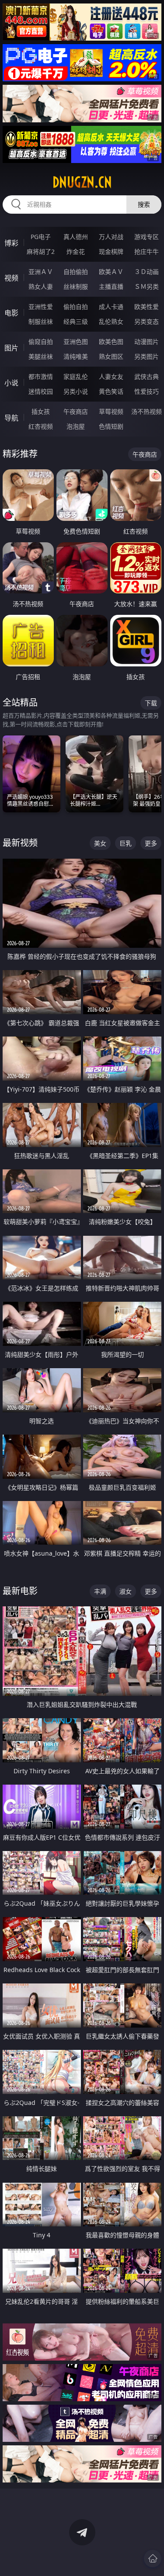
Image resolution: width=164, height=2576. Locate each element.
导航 (11, 418)
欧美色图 (111, 342)
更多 (151, 843)
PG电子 (41, 237)
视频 (11, 278)
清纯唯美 (76, 356)
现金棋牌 (111, 251)
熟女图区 (111, 356)
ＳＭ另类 (147, 286)
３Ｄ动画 (147, 272)
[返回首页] (153, 2559)
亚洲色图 (76, 342)
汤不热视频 (147, 411)
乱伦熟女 (111, 321)
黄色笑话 (111, 391)
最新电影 (20, 1591)
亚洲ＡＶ (41, 272)
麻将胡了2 (41, 251)
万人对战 (111, 237)
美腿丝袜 (41, 356)
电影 (11, 313)
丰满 (100, 1591)
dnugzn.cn (82, 182)
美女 (100, 843)
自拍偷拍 (76, 272)
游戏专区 (147, 237)
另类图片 (147, 356)
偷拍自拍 (76, 307)
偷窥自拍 (41, 342)
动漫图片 (147, 342)
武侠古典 (147, 376)
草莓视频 (111, 411)
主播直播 (111, 286)
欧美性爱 (147, 307)
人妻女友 (111, 376)
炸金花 (76, 251)
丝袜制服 (76, 286)
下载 (151, 703)
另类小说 (76, 391)
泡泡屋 (76, 426)
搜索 (144, 204)
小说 (11, 383)
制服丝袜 (41, 321)
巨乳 (126, 843)
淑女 (126, 1591)
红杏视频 (41, 426)
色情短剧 (111, 426)
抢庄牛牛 (147, 251)
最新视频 (20, 843)
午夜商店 (76, 411)
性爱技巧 (147, 391)
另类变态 (147, 321)
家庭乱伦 (76, 376)
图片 (11, 348)
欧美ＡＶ (111, 272)
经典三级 (76, 321)
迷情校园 (41, 391)
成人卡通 (111, 307)
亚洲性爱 (41, 307)
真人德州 (76, 237)
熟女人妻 (41, 286)
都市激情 (41, 376)
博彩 (11, 243)
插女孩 (41, 411)
